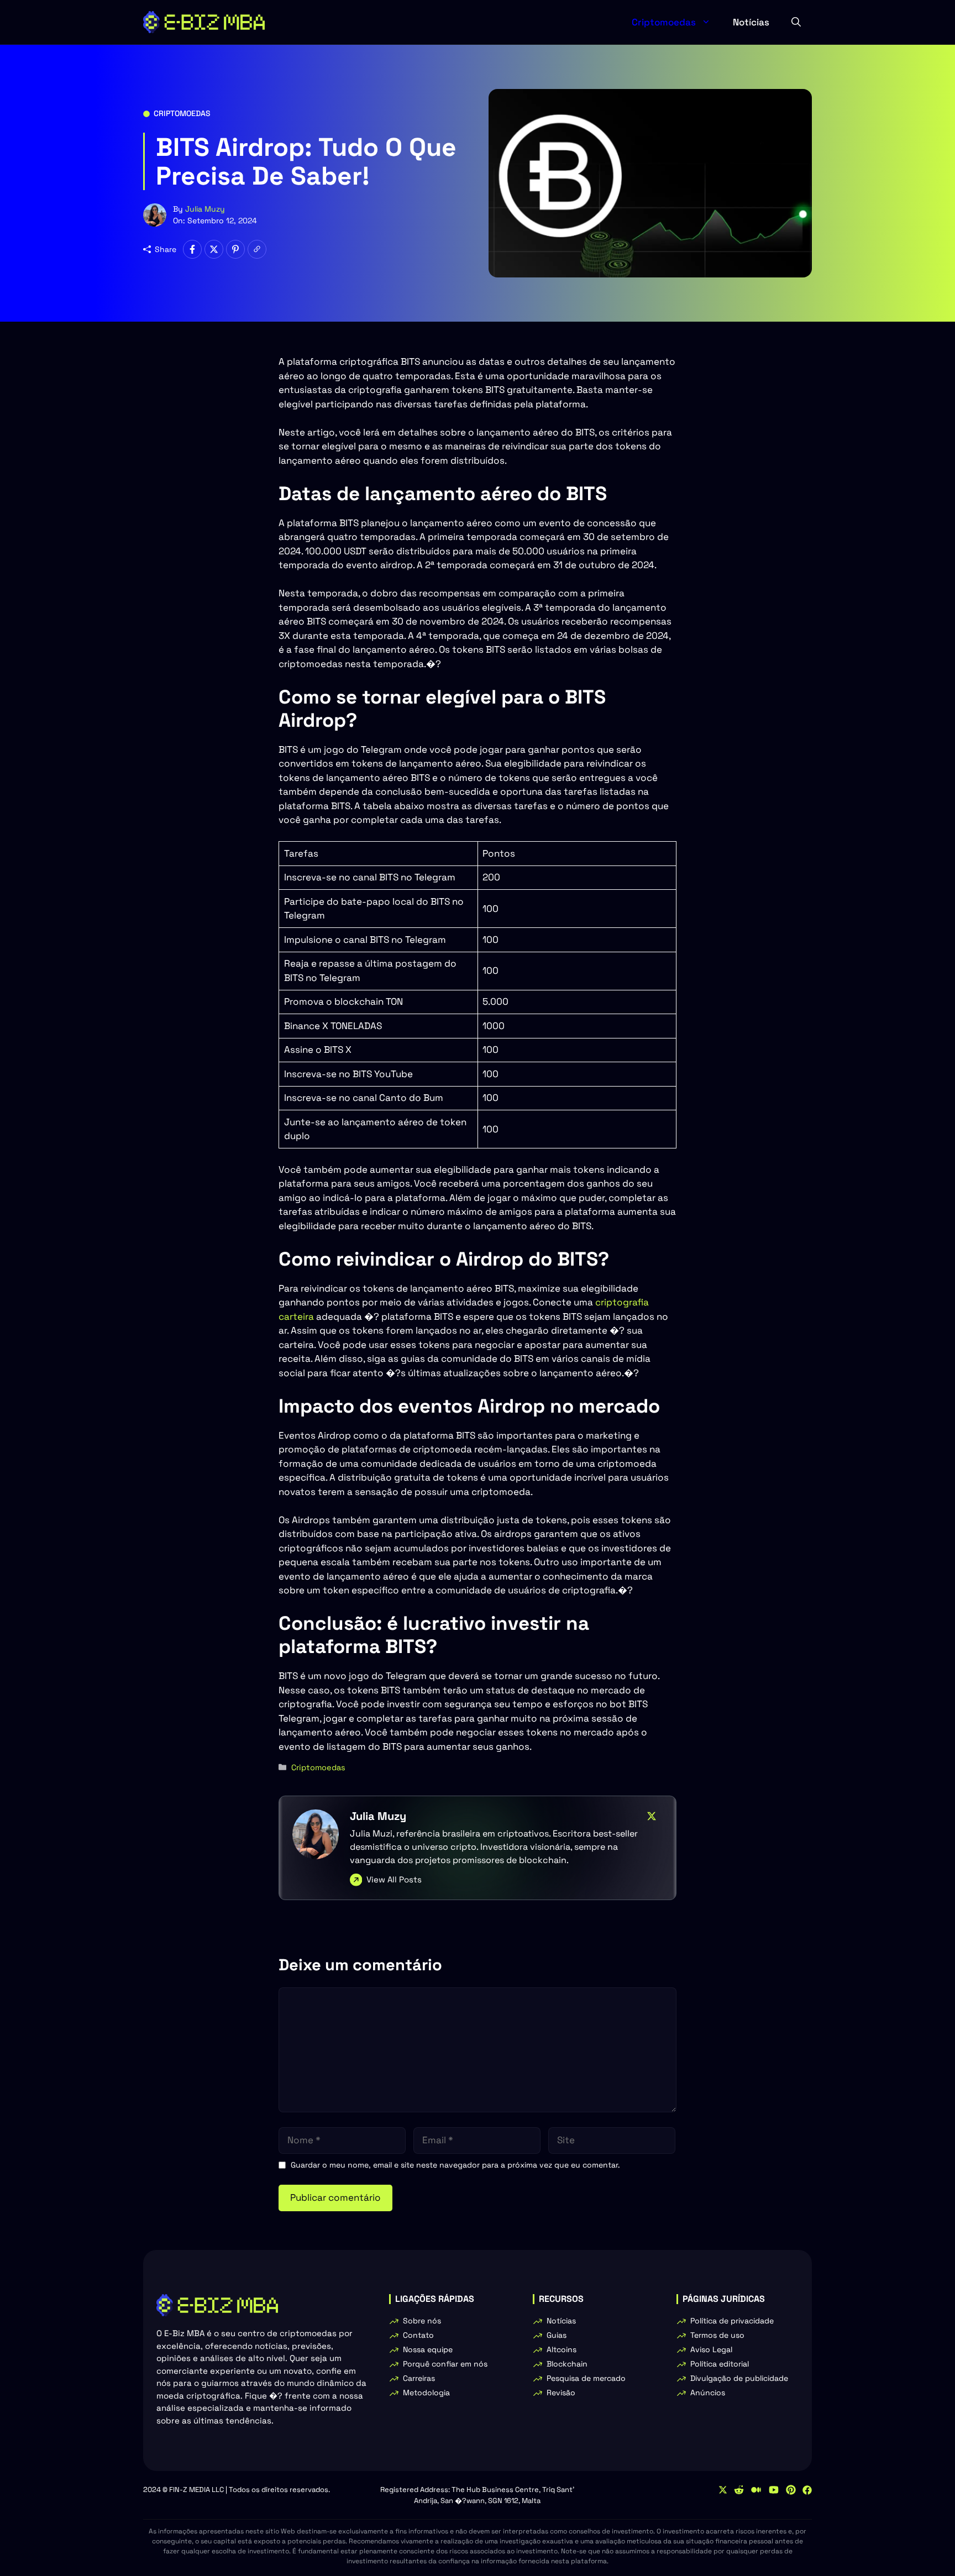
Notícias (751, 22)
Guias (557, 2335)
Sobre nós (422, 2321)
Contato (418, 2335)
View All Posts (394, 1879)
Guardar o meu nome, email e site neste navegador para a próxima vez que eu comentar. (455, 2165)
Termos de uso (717, 2335)
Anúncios (708, 2393)
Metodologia (426, 2393)
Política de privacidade (732, 2321)
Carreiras (419, 2378)
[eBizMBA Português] (204, 22)
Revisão (561, 2393)
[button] (796, 22)
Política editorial (720, 2364)
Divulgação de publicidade (739, 2378)
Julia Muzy (205, 209)
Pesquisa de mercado (586, 2378)
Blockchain (567, 2364)
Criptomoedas (664, 22)
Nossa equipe (428, 2349)
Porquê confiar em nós (445, 2364)
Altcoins (562, 2349)
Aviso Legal (711, 2349)
